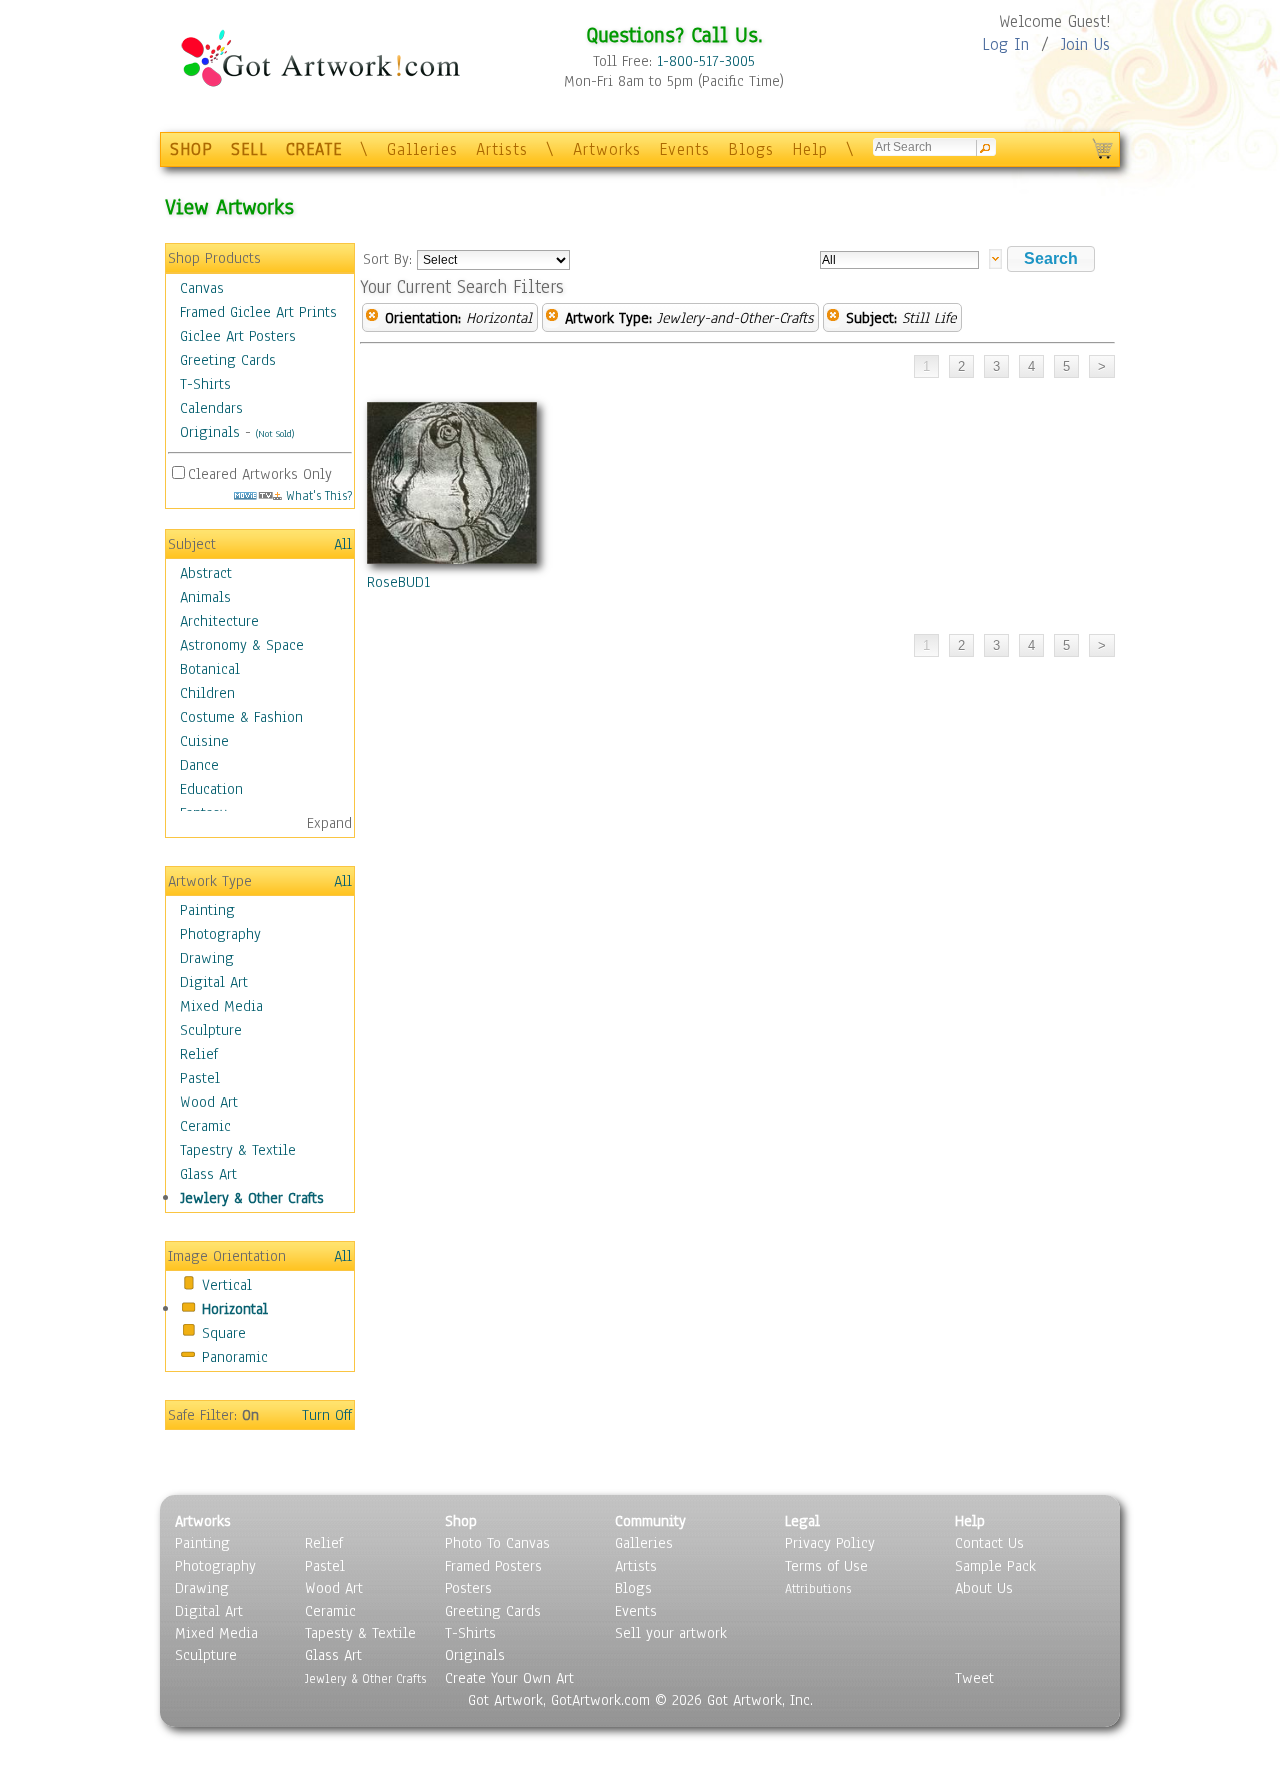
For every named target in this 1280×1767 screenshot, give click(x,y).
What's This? (317, 495)
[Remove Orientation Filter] (372, 318)
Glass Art (208, 1174)
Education (211, 789)
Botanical (210, 669)
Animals (205, 597)
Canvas (202, 288)
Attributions (818, 1588)
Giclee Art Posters (238, 336)
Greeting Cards (228, 360)
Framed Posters (493, 1566)
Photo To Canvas (497, 1543)
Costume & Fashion (241, 717)
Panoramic (235, 1357)
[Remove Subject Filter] (833, 318)
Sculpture (211, 1030)
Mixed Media (221, 1006)
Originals (210, 432)
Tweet (974, 1678)
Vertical (227, 1285)
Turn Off (327, 1415)
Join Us (1085, 44)
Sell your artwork (671, 1633)
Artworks (607, 149)
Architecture (219, 621)
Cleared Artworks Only (260, 474)
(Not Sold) (275, 433)
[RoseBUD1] (452, 487)
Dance (199, 765)
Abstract (206, 573)
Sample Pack (995, 1566)
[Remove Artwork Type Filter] (552, 318)
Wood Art (209, 1102)
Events (684, 149)
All (343, 544)
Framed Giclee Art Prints (258, 312)
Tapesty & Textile (360, 1633)
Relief (199, 1054)
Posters (468, 1588)
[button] (1051, 259)
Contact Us (989, 1543)
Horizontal (235, 1309)
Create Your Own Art (509, 1678)
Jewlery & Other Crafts (252, 1198)
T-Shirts (205, 384)
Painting (207, 910)
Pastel (200, 1078)
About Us (984, 1588)
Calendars (211, 408)
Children (207, 693)
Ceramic (205, 1126)
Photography (220, 934)
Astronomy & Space (242, 645)
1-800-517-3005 (706, 61)
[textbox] (899, 260)
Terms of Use (826, 1566)
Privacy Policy (830, 1543)
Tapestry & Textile (238, 1150)
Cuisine (204, 741)
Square (224, 1333)
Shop (461, 1521)
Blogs (751, 149)
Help (810, 149)
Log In (1005, 44)
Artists (502, 149)
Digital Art (214, 982)
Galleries (422, 149)
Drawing (207, 958)
